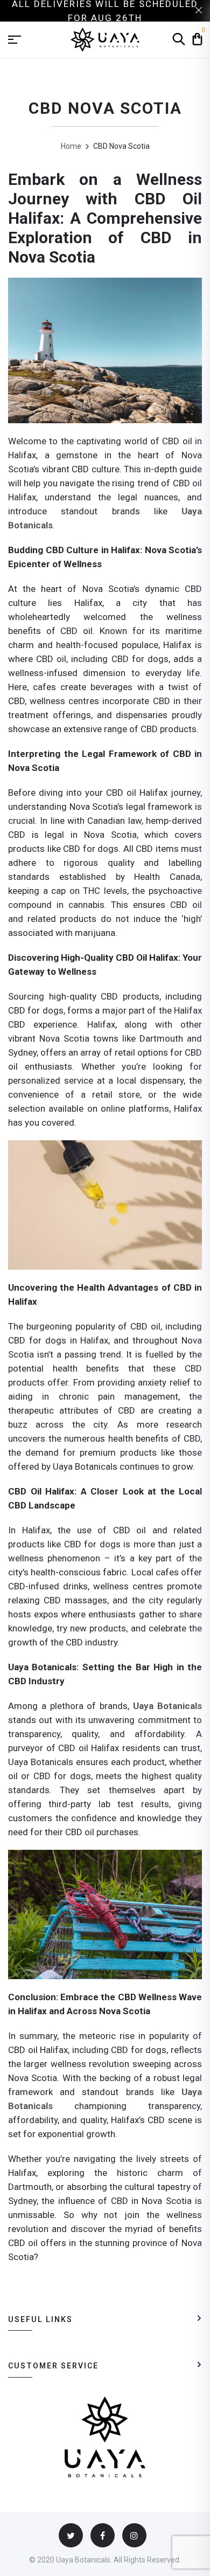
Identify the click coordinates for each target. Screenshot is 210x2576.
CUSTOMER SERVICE (53, 2366)
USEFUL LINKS (40, 2319)
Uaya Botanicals (167, 1706)
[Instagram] (134, 2535)
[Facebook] (103, 2535)
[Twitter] (71, 2535)
